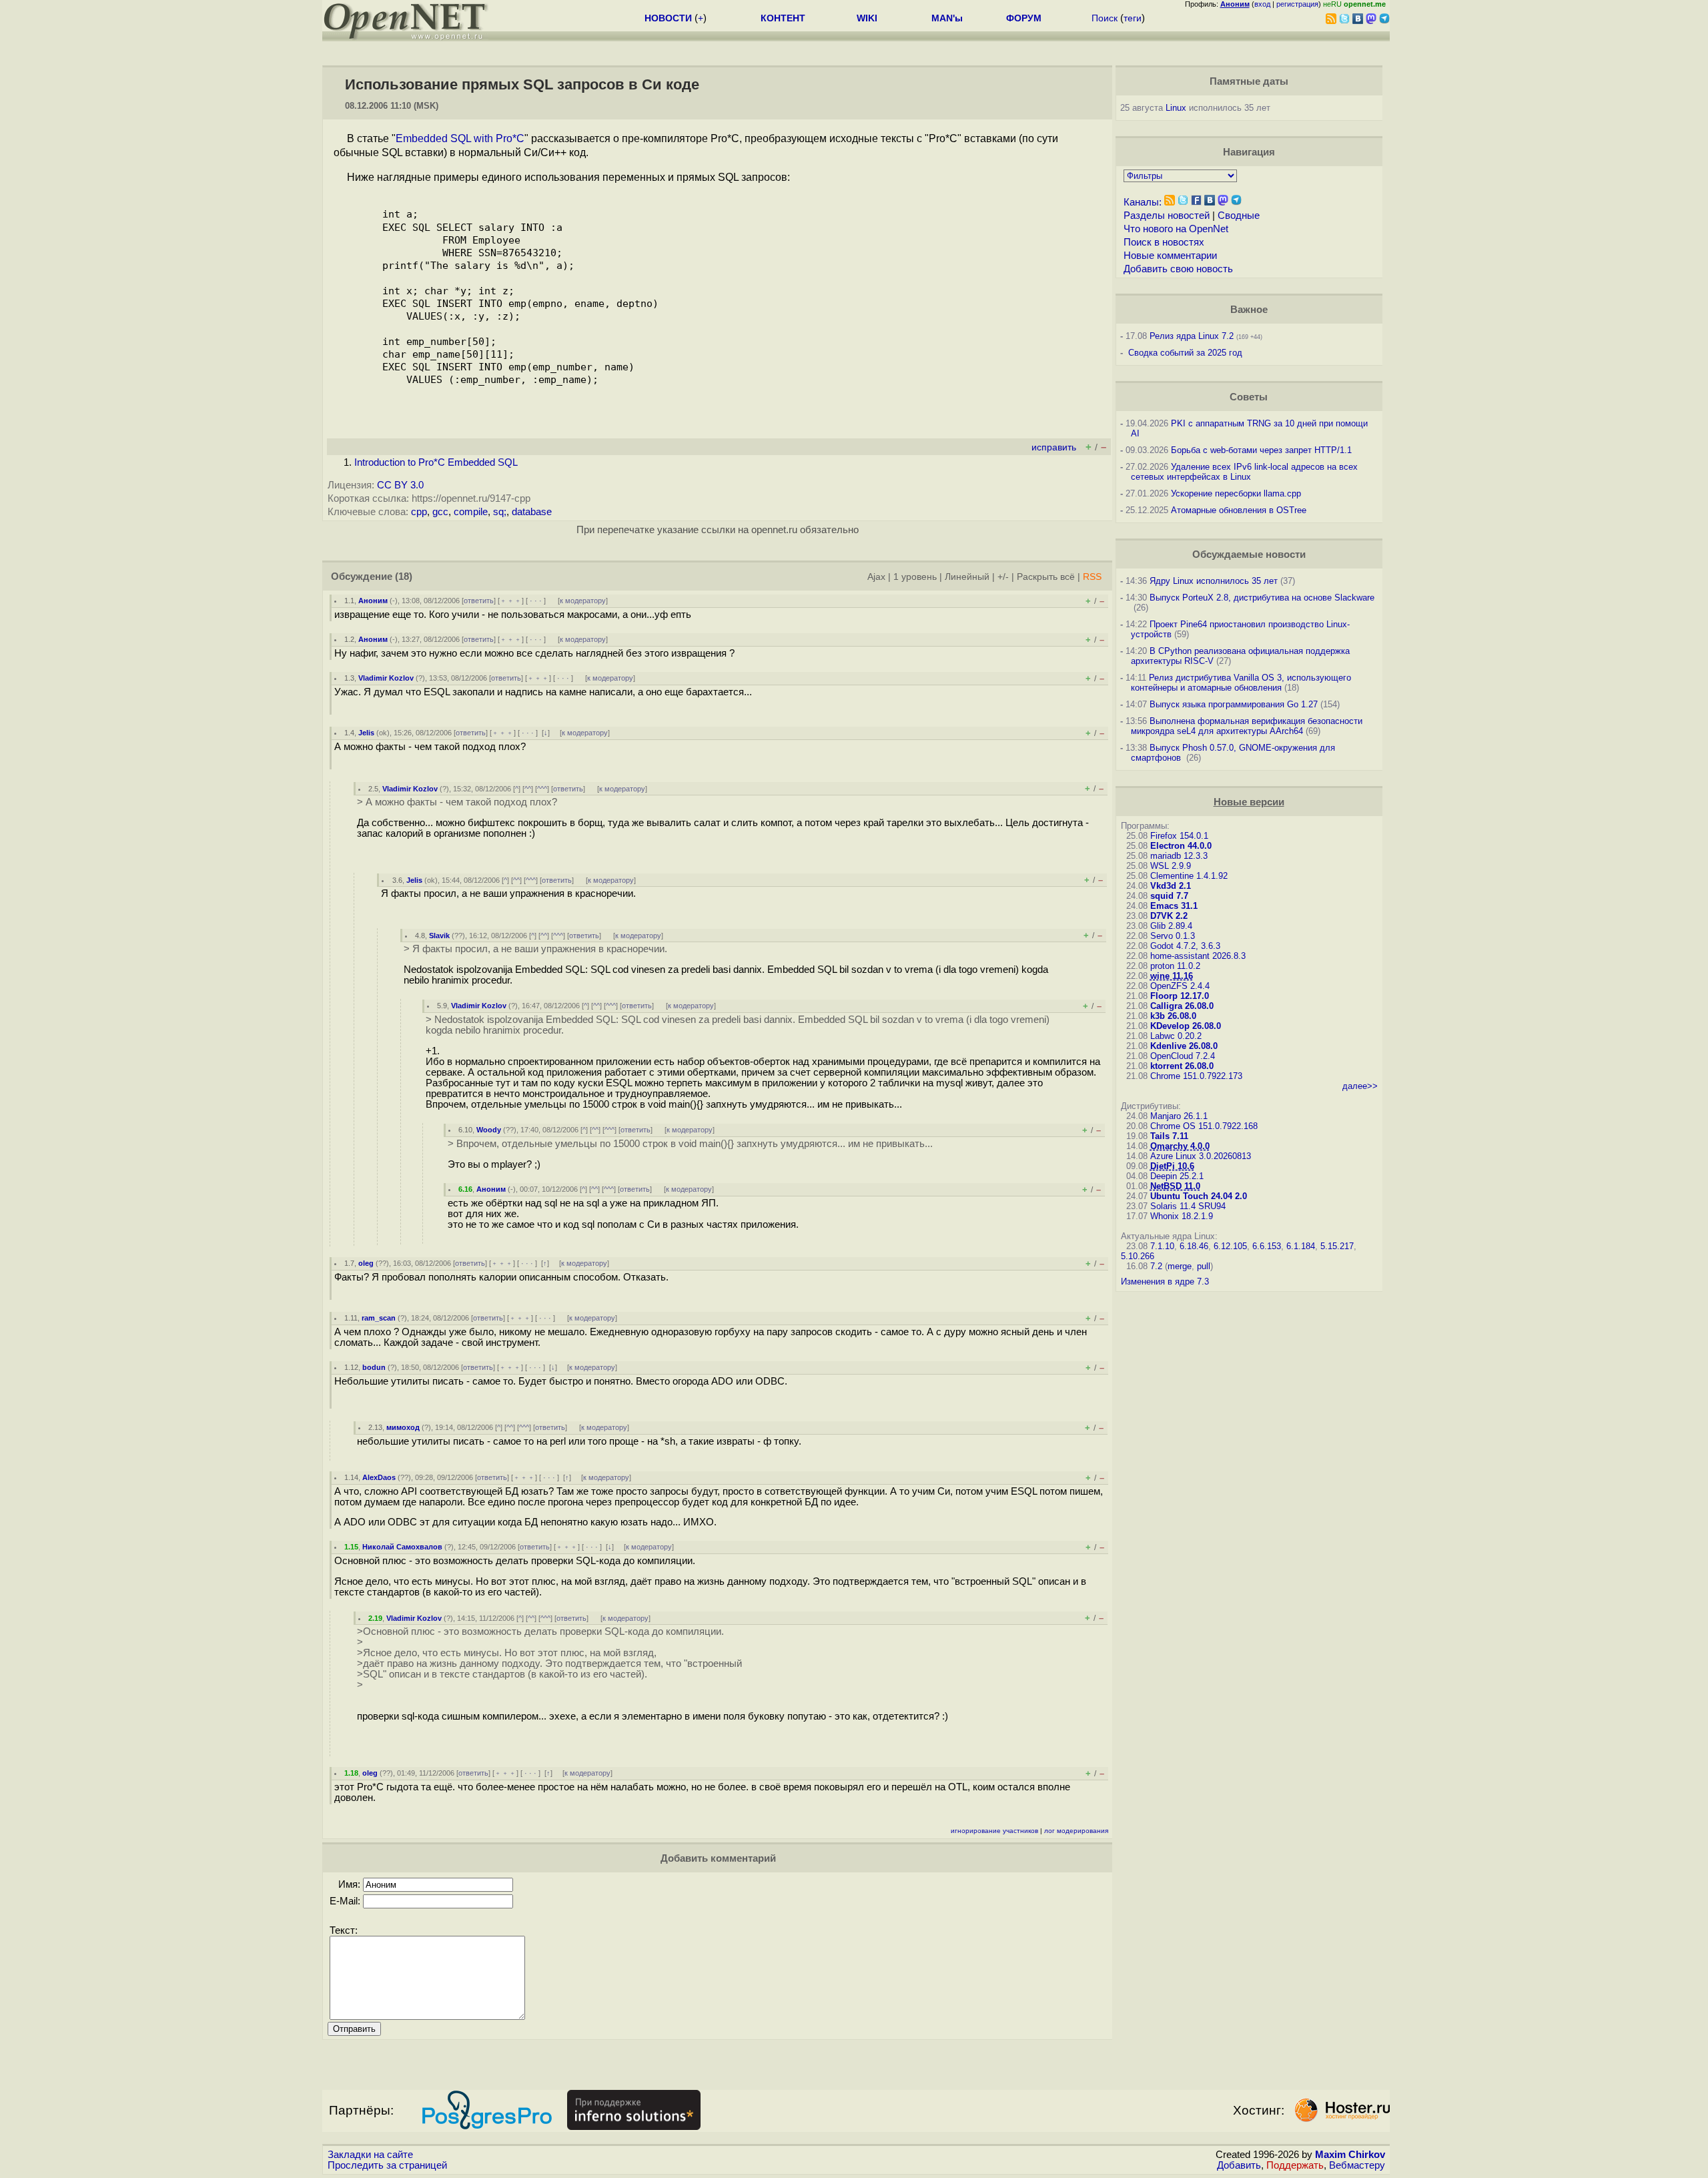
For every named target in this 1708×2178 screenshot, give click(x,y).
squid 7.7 (1169, 896)
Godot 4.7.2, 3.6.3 (1185, 946)
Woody (489, 1130)
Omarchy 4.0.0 (1180, 1146)
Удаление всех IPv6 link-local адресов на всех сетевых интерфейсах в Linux (1244, 472)
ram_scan (379, 1318)
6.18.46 (1194, 1246)
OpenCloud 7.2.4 (1183, 1056)
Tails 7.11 (1169, 1136)
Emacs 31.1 (1174, 906)
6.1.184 (1301, 1246)
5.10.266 (1138, 1256)
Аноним (373, 601)
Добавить (1239, 2165)
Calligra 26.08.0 (1182, 1006)
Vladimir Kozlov (386, 678)
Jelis (366, 733)
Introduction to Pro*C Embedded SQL (436, 462)
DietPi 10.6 (1172, 1166)
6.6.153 (1267, 1246)
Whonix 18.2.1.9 (1182, 1216)
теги (1133, 18)
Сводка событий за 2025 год (1185, 353)
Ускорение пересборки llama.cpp (1236, 493)
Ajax (876, 577)
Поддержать (1295, 2165)
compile (471, 512)
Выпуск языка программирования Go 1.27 (1234, 704)
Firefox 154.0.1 (1179, 836)
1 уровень (915, 577)
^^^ (542, 789)
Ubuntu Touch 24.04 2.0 (1199, 1196)
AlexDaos (379, 1477)
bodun (374, 1367)
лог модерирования (1076, 1831)
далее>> (1360, 1086)
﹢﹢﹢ (511, 601)
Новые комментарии (1170, 256)
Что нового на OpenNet (1176, 229)
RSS (1092, 577)
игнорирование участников (994, 1831)
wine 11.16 (1172, 976)
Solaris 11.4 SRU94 (1188, 1206)
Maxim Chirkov (1350, 2155)
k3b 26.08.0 (1173, 1016)
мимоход (403, 1427)
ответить (479, 601)
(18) (404, 577)
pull (1204, 1266)
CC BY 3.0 (400, 485)
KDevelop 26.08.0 (1186, 1026)
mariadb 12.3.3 (1179, 856)
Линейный (967, 577)
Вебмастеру (1357, 2165)
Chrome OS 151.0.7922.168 (1204, 1126)
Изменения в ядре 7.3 (1165, 1282)
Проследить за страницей (387, 2165)
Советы (1249, 397)
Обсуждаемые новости (1249, 555)
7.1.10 (1162, 1246)
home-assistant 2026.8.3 (1198, 956)
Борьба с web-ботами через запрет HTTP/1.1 (1261, 450)
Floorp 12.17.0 (1180, 996)
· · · (536, 601)
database (532, 512)
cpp (419, 512)
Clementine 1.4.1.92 (1189, 876)
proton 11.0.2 (1175, 966)
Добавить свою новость (1178, 269)
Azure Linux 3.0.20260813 (1201, 1156)
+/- (1003, 577)
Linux (1176, 108)
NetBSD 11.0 (1175, 1186)
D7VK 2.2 (1169, 916)
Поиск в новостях (1164, 242)
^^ (528, 789)
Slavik (439, 936)
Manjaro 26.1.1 (1179, 1116)
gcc (440, 512)
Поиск (1105, 18)
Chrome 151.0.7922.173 (1196, 1076)
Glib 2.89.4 (1171, 926)
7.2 (1156, 1266)
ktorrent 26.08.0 (1182, 1066)
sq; (500, 512)
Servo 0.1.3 (1173, 936)
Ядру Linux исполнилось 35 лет (1214, 581)
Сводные (1239, 216)
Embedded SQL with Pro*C (460, 138)
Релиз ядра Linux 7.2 (1192, 336)
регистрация (1297, 4)
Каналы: (1143, 202)
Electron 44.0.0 (1181, 846)
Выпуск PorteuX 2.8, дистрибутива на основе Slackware (1262, 598)
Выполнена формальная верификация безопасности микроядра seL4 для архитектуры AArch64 (1247, 726)
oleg (366, 1263)
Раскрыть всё (1046, 577)
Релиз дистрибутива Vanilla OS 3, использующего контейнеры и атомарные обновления (1241, 683)
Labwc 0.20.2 (1176, 1036)
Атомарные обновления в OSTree (1239, 510)
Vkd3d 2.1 (1171, 886)
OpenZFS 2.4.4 (1180, 986)
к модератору (583, 601)
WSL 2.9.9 (1171, 866)
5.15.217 (1337, 1246)
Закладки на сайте (370, 2155)
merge (1180, 1266)
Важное (1249, 310)
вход (1262, 4)
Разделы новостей (1167, 216)
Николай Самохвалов (402, 1547)
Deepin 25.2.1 (1177, 1176)
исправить (1054, 447)
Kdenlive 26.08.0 (1184, 1046)
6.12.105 (1230, 1246)
